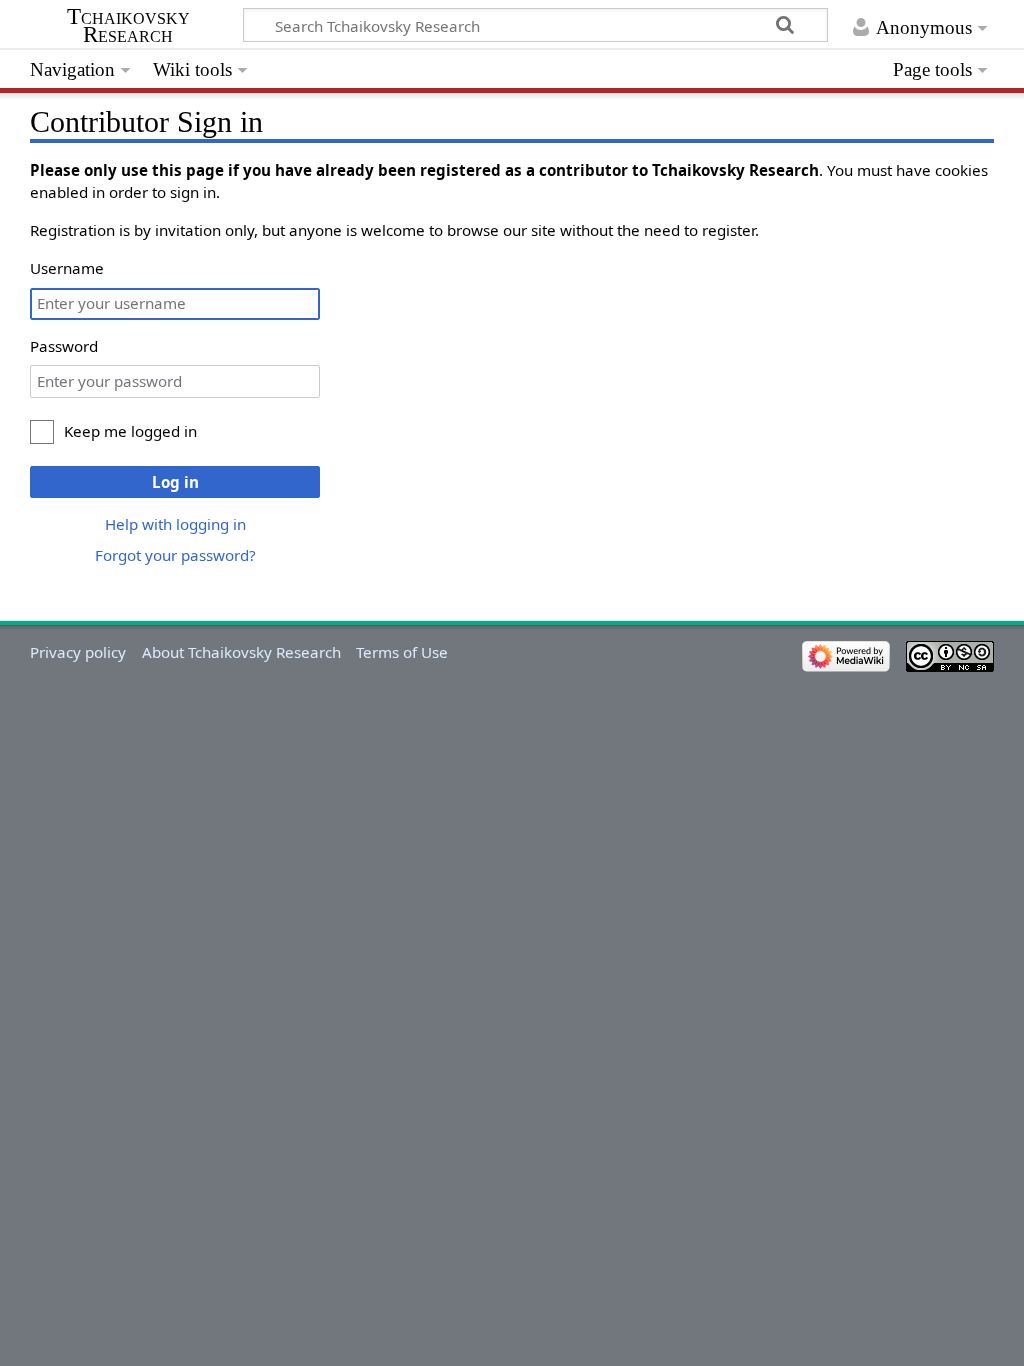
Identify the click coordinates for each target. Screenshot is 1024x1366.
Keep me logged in (130, 431)
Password (64, 346)
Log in (175, 482)
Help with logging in (175, 524)
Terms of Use (402, 652)
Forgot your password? (175, 555)
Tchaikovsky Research (128, 26)
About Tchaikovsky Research (241, 652)
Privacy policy (78, 652)
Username (67, 268)
